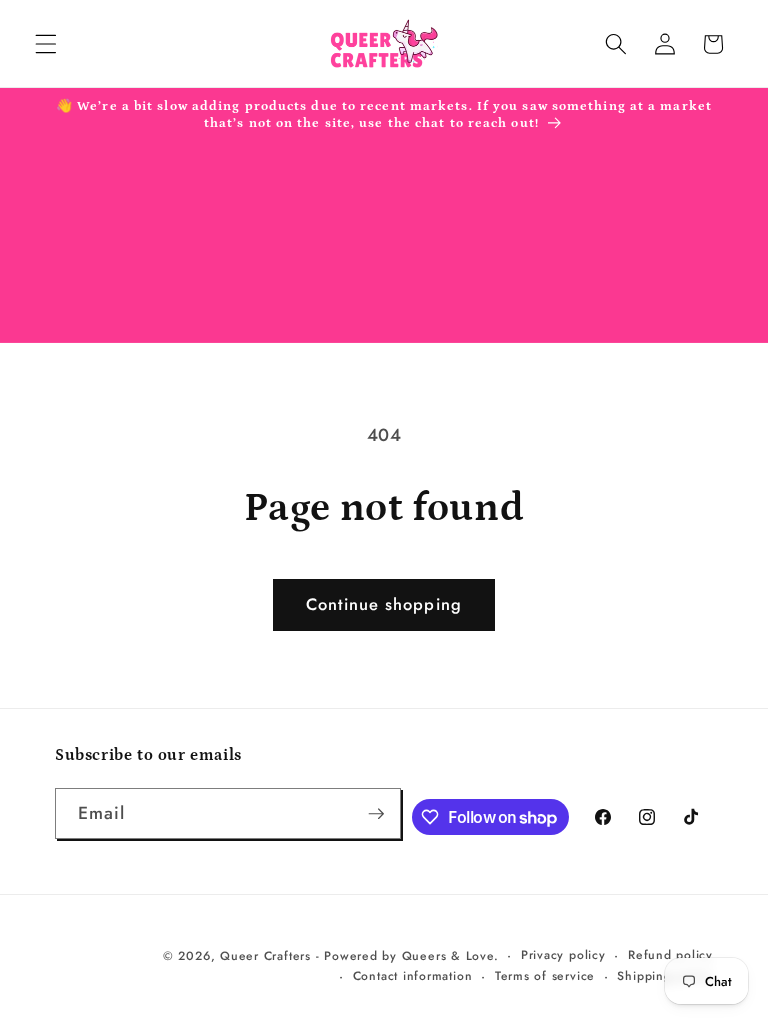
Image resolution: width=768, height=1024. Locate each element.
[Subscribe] (376, 814)
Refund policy (670, 955)
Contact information (413, 976)
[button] (46, 44)
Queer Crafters (265, 956)
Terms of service (545, 976)
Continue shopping (384, 604)
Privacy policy (563, 955)
